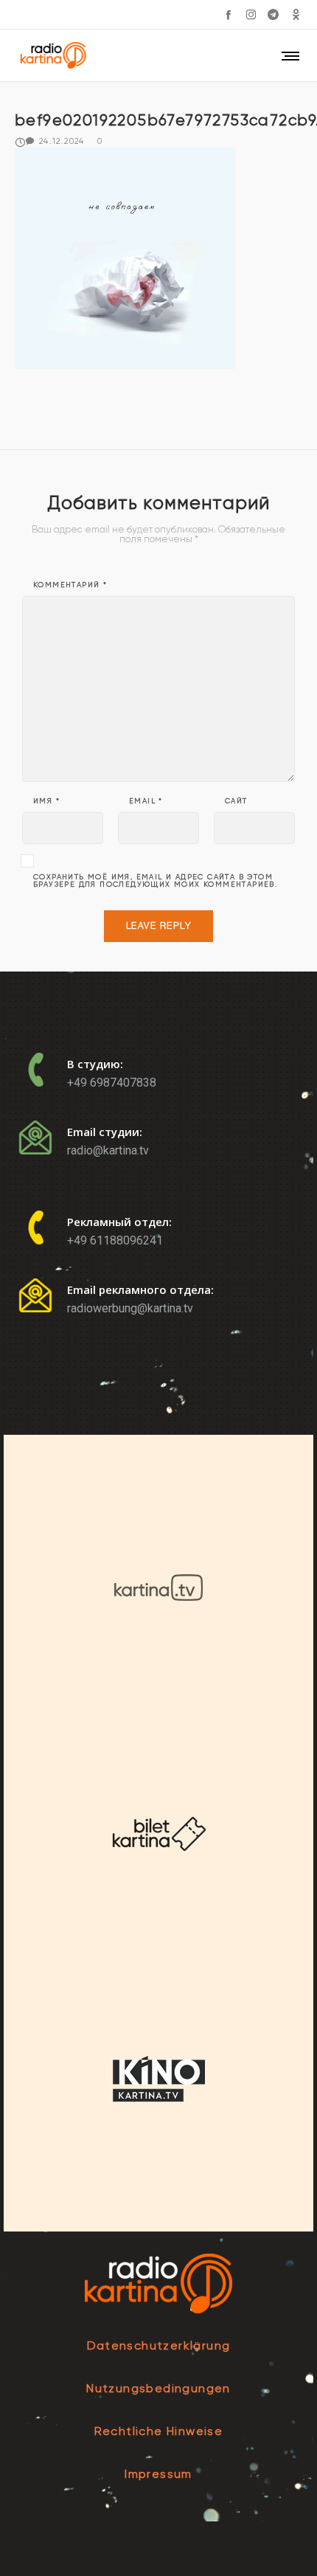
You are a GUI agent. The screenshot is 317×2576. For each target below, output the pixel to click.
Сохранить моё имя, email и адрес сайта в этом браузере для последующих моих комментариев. (155, 881)
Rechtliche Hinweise (159, 2431)
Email (146, 801)
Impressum (158, 2474)
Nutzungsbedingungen (158, 2388)
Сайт (236, 801)
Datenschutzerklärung (159, 2345)
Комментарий (70, 585)
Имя (46, 801)
